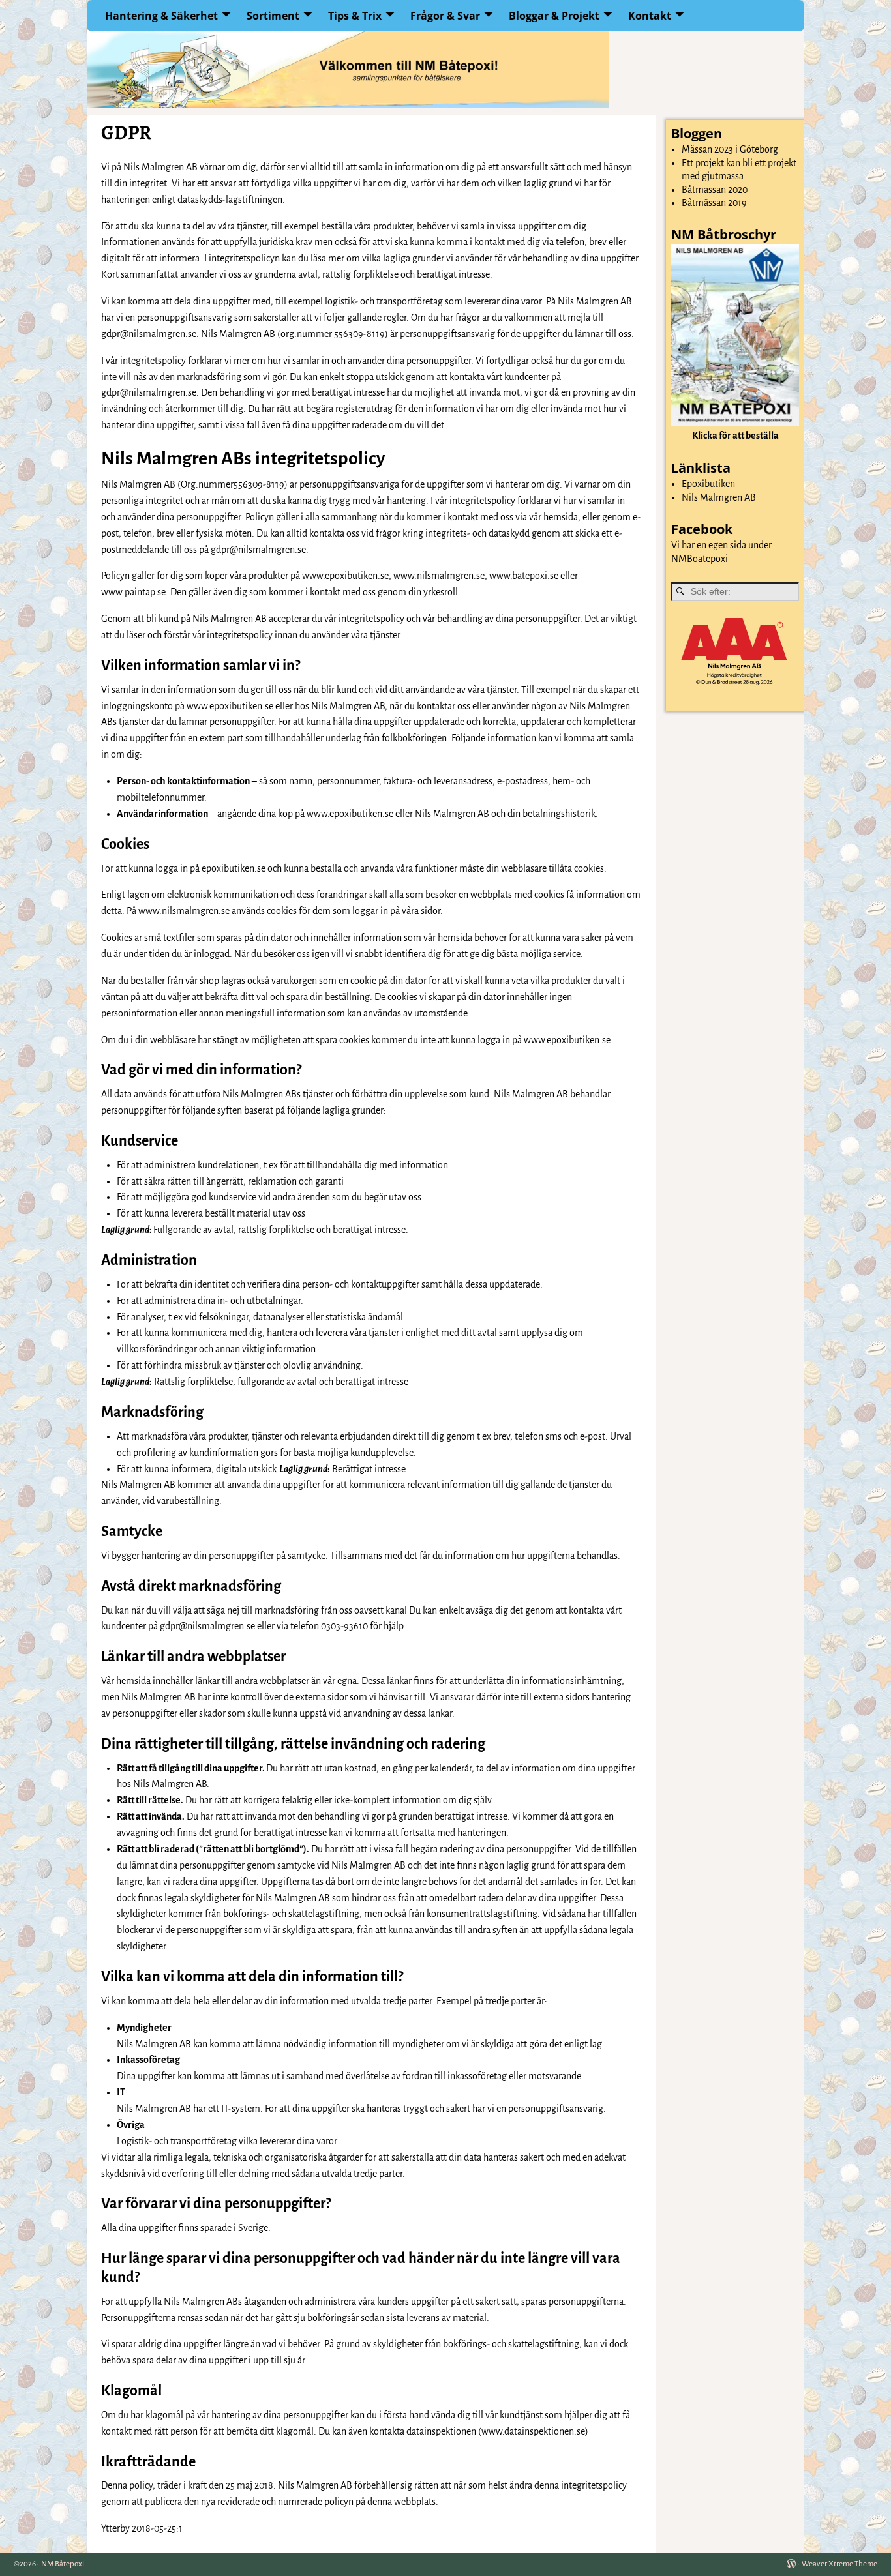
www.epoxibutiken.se (345, 576)
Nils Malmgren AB (719, 497)
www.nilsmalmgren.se (439, 576)
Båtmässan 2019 (714, 203)
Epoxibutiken (708, 484)
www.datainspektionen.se (533, 2431)
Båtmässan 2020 (715, 190)
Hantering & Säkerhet (161, 16)
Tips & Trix (355, 16)
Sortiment (273, 16)
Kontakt (650, 16)
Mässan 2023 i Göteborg (730, 149)
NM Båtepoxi (63, 2564)
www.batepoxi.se (524, 576)
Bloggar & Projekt (554, 16)
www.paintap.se (133, 592)
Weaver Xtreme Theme (839, 2564)
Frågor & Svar (445, 16)
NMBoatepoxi (700, 559)
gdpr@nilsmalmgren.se (149, 334)
